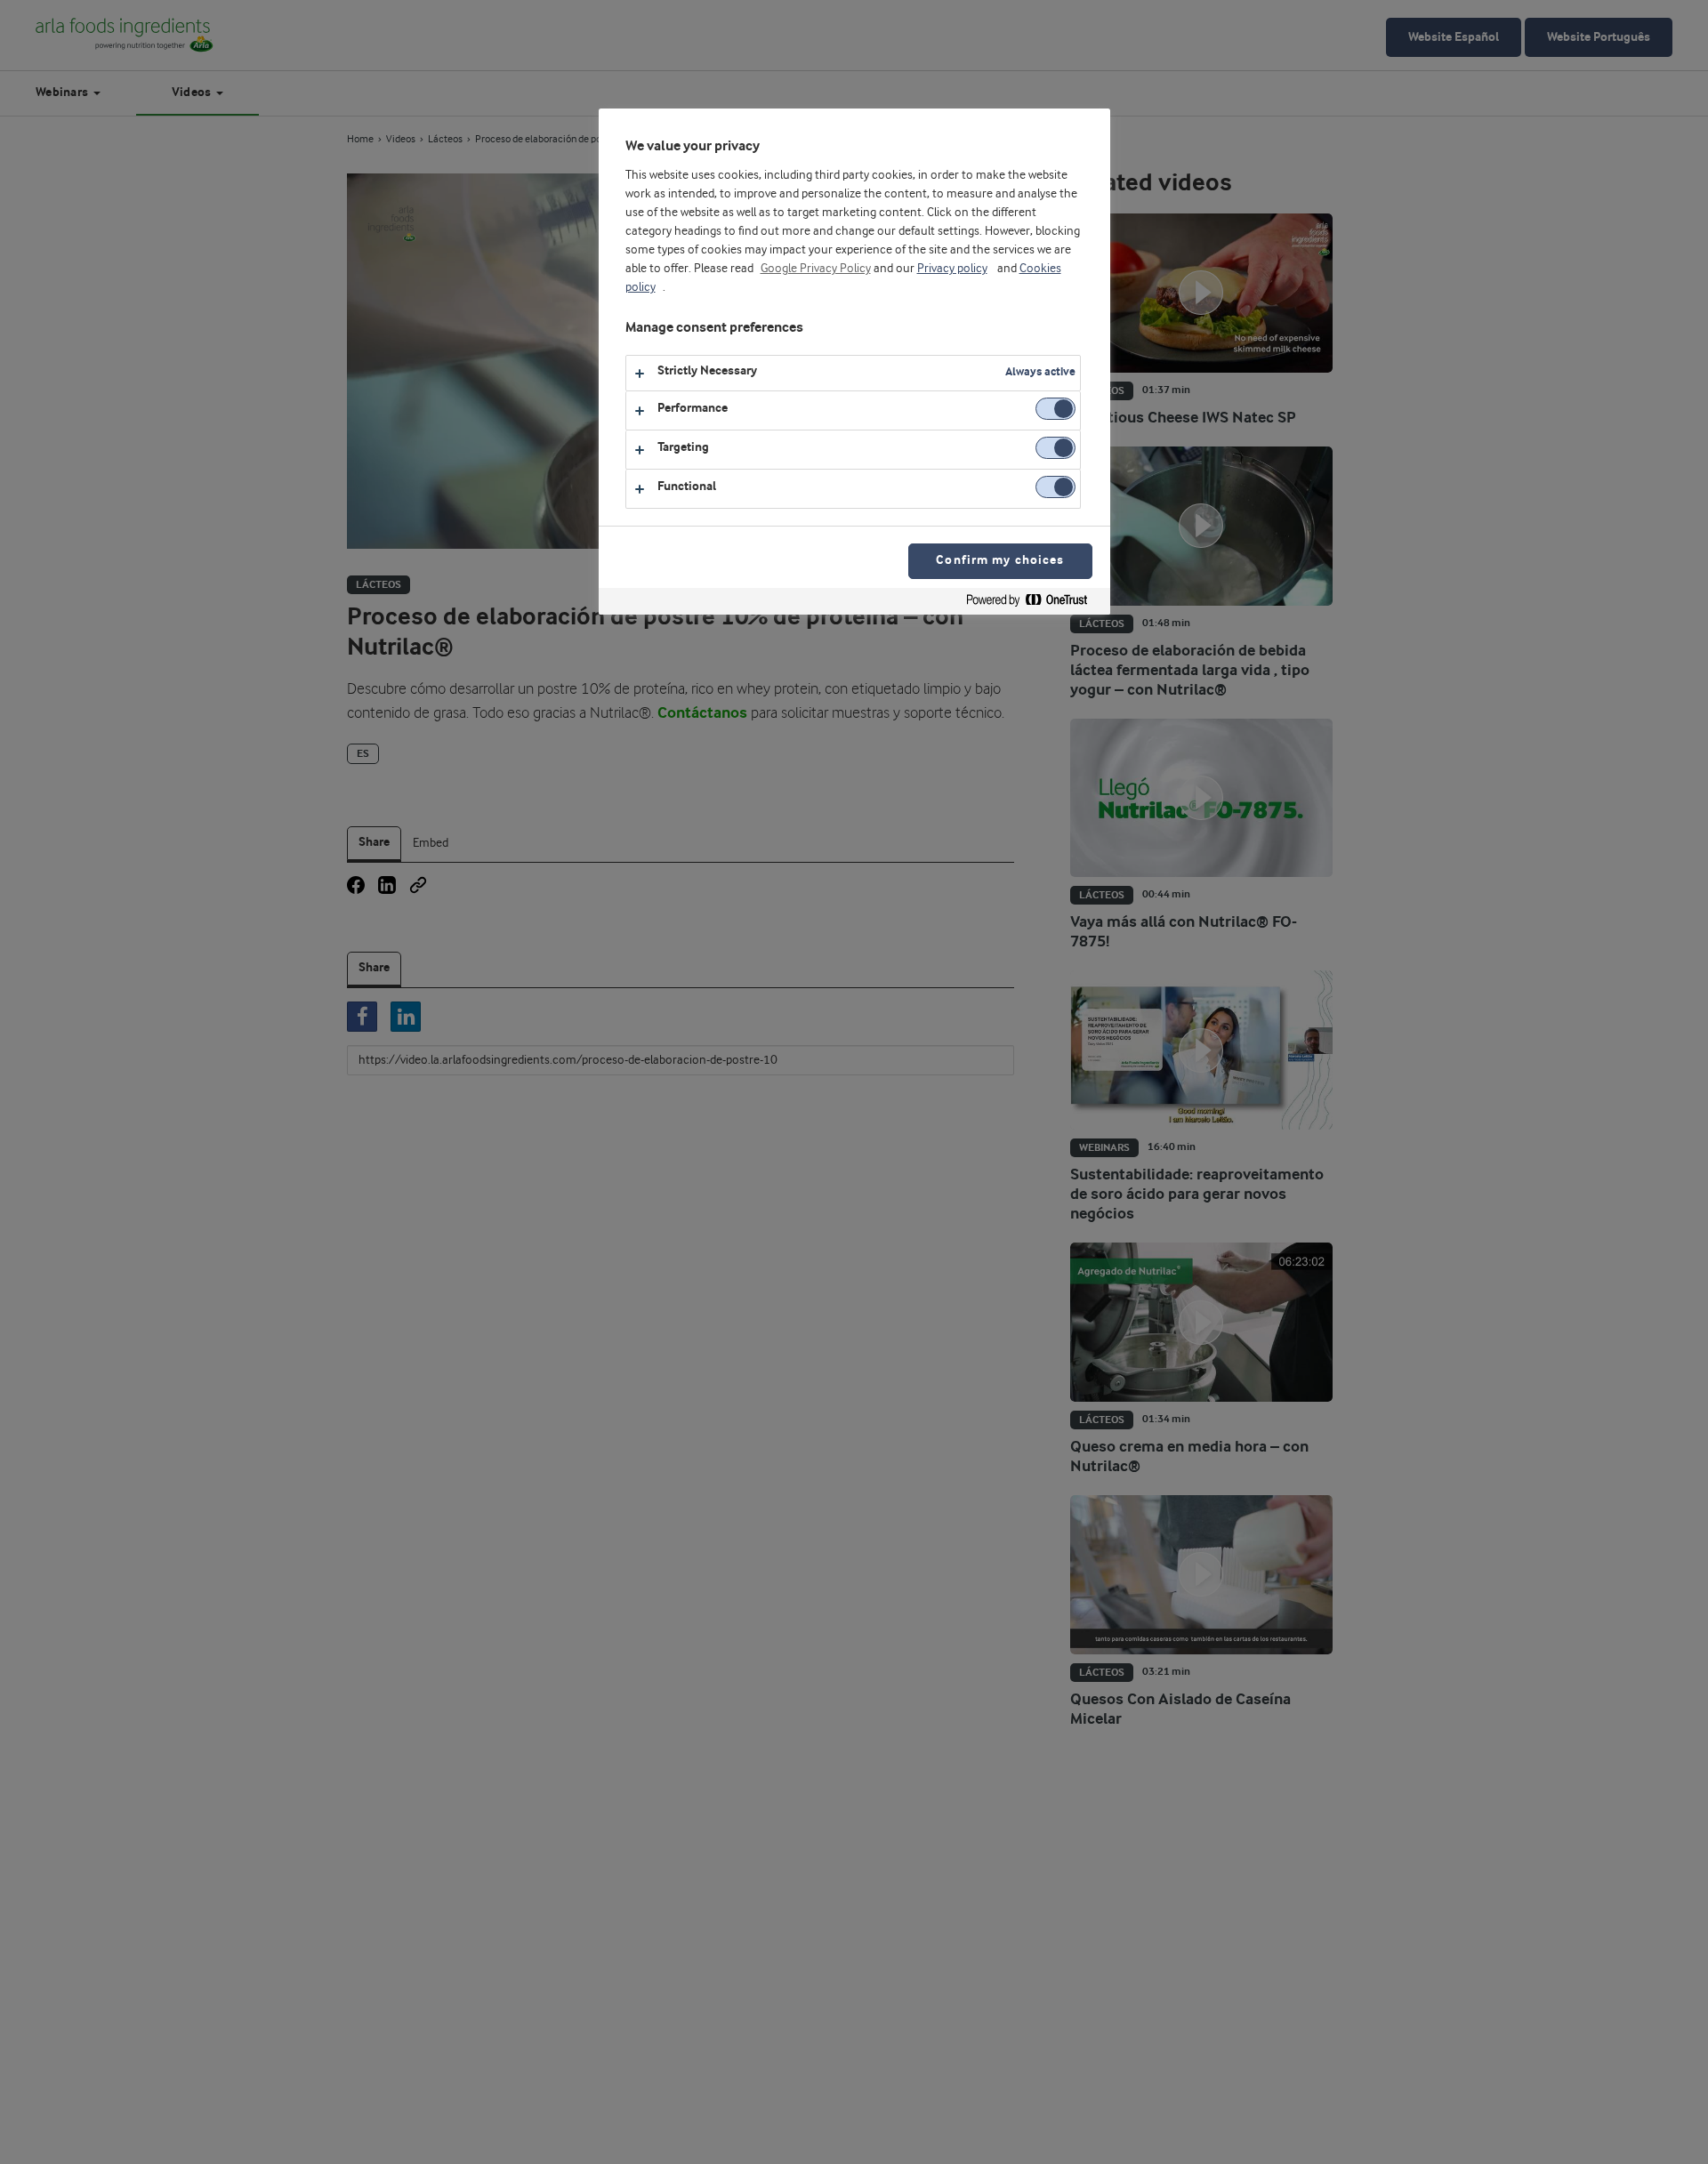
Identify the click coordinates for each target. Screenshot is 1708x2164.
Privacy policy (952, 269)
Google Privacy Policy (816, 269)
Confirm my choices (1000, 561)
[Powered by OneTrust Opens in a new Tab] (1034, 603)
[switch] (1055, 409)
